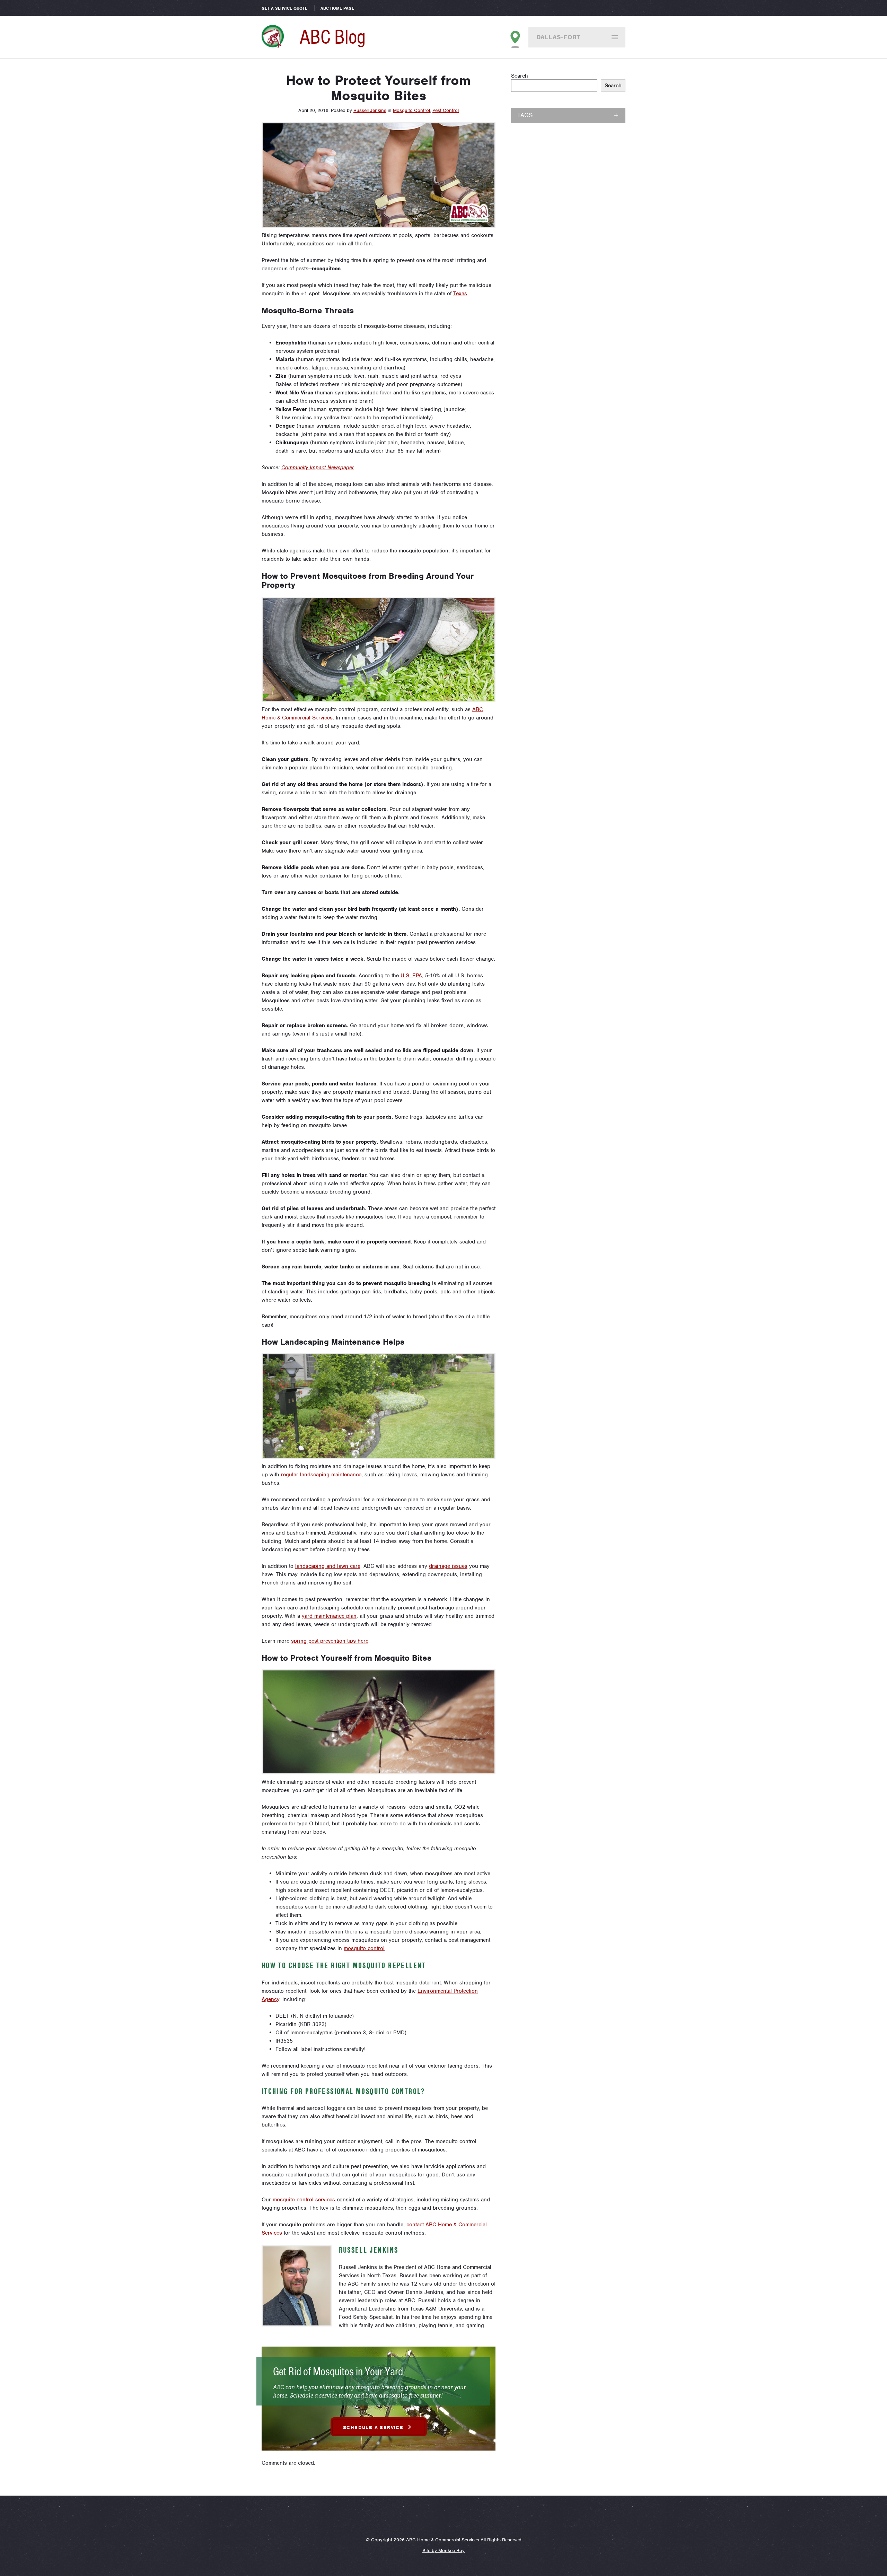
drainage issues (448, 1566)
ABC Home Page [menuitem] (337, 8)
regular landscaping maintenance (321, 1475)
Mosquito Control (411, 110)
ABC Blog (333, 37)
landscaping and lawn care (328, 1566)
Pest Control (446, 110)
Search (520, 76)
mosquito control (364, 1948)
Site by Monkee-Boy (443, 2551)
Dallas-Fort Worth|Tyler (560, 40)
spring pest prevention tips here (330, 1641)
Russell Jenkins (370, 110)
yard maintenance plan (329, 1616)
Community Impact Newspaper (318, 468)
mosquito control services (304, 2200)
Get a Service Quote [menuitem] (284, 8)
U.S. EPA (411, 976)
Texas (460, 294)
